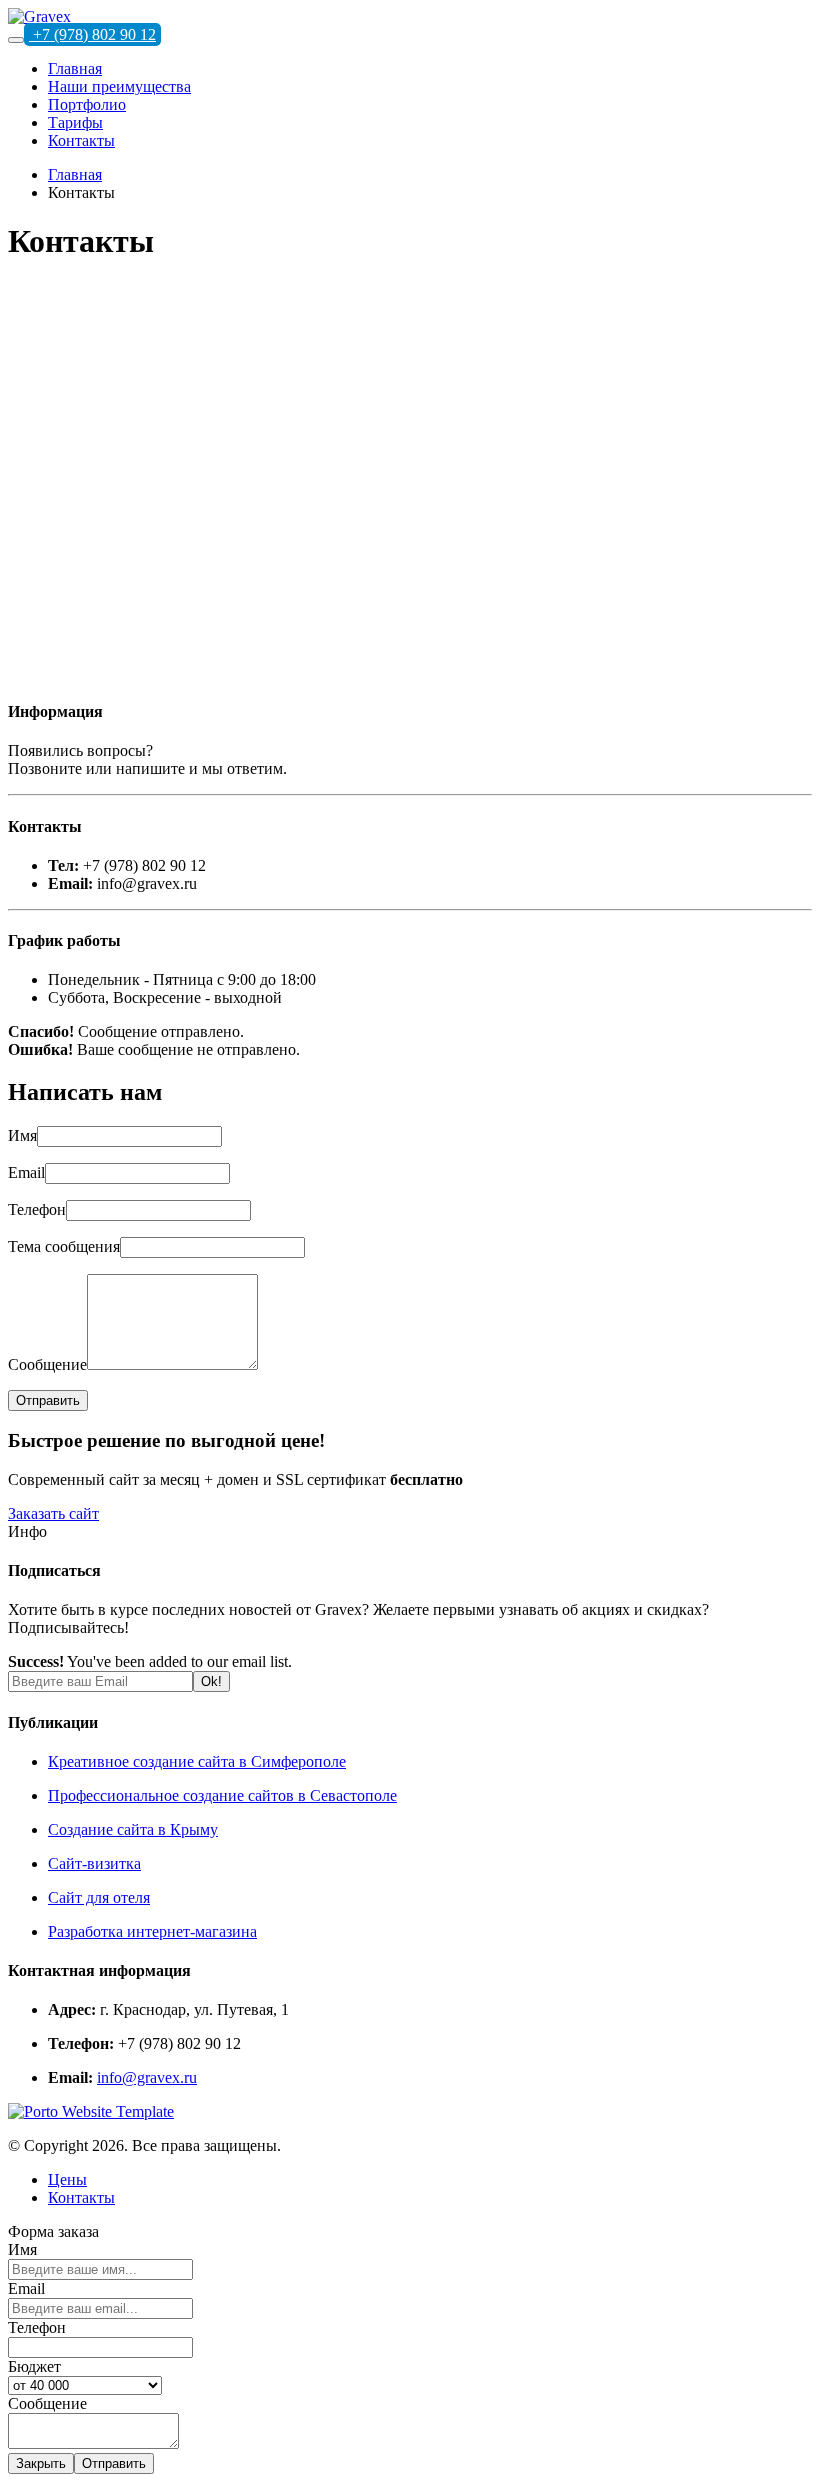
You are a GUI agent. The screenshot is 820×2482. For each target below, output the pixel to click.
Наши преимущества (119, 86)
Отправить (114, 2463)
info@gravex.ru (147, 2077)
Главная (75, 68)
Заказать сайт (53, 1513)
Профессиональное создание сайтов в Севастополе (222, 1795)
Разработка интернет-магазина (152, 1931)
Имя (22, 1135)
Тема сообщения (64, 1246)
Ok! (211, 1681)
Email (26, 1172)
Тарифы (75, 122)
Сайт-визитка (94, 1863)
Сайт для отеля (99, 1897)
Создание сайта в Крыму (133, 1829)
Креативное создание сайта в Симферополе (197, 1761)
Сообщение (47, 1364)
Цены (67, 2179)
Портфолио (87, 104)
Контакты (81, 140)
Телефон (37, 1209)
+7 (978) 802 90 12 (92, 34)
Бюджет (34, 2366)
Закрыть (41, 2463)
